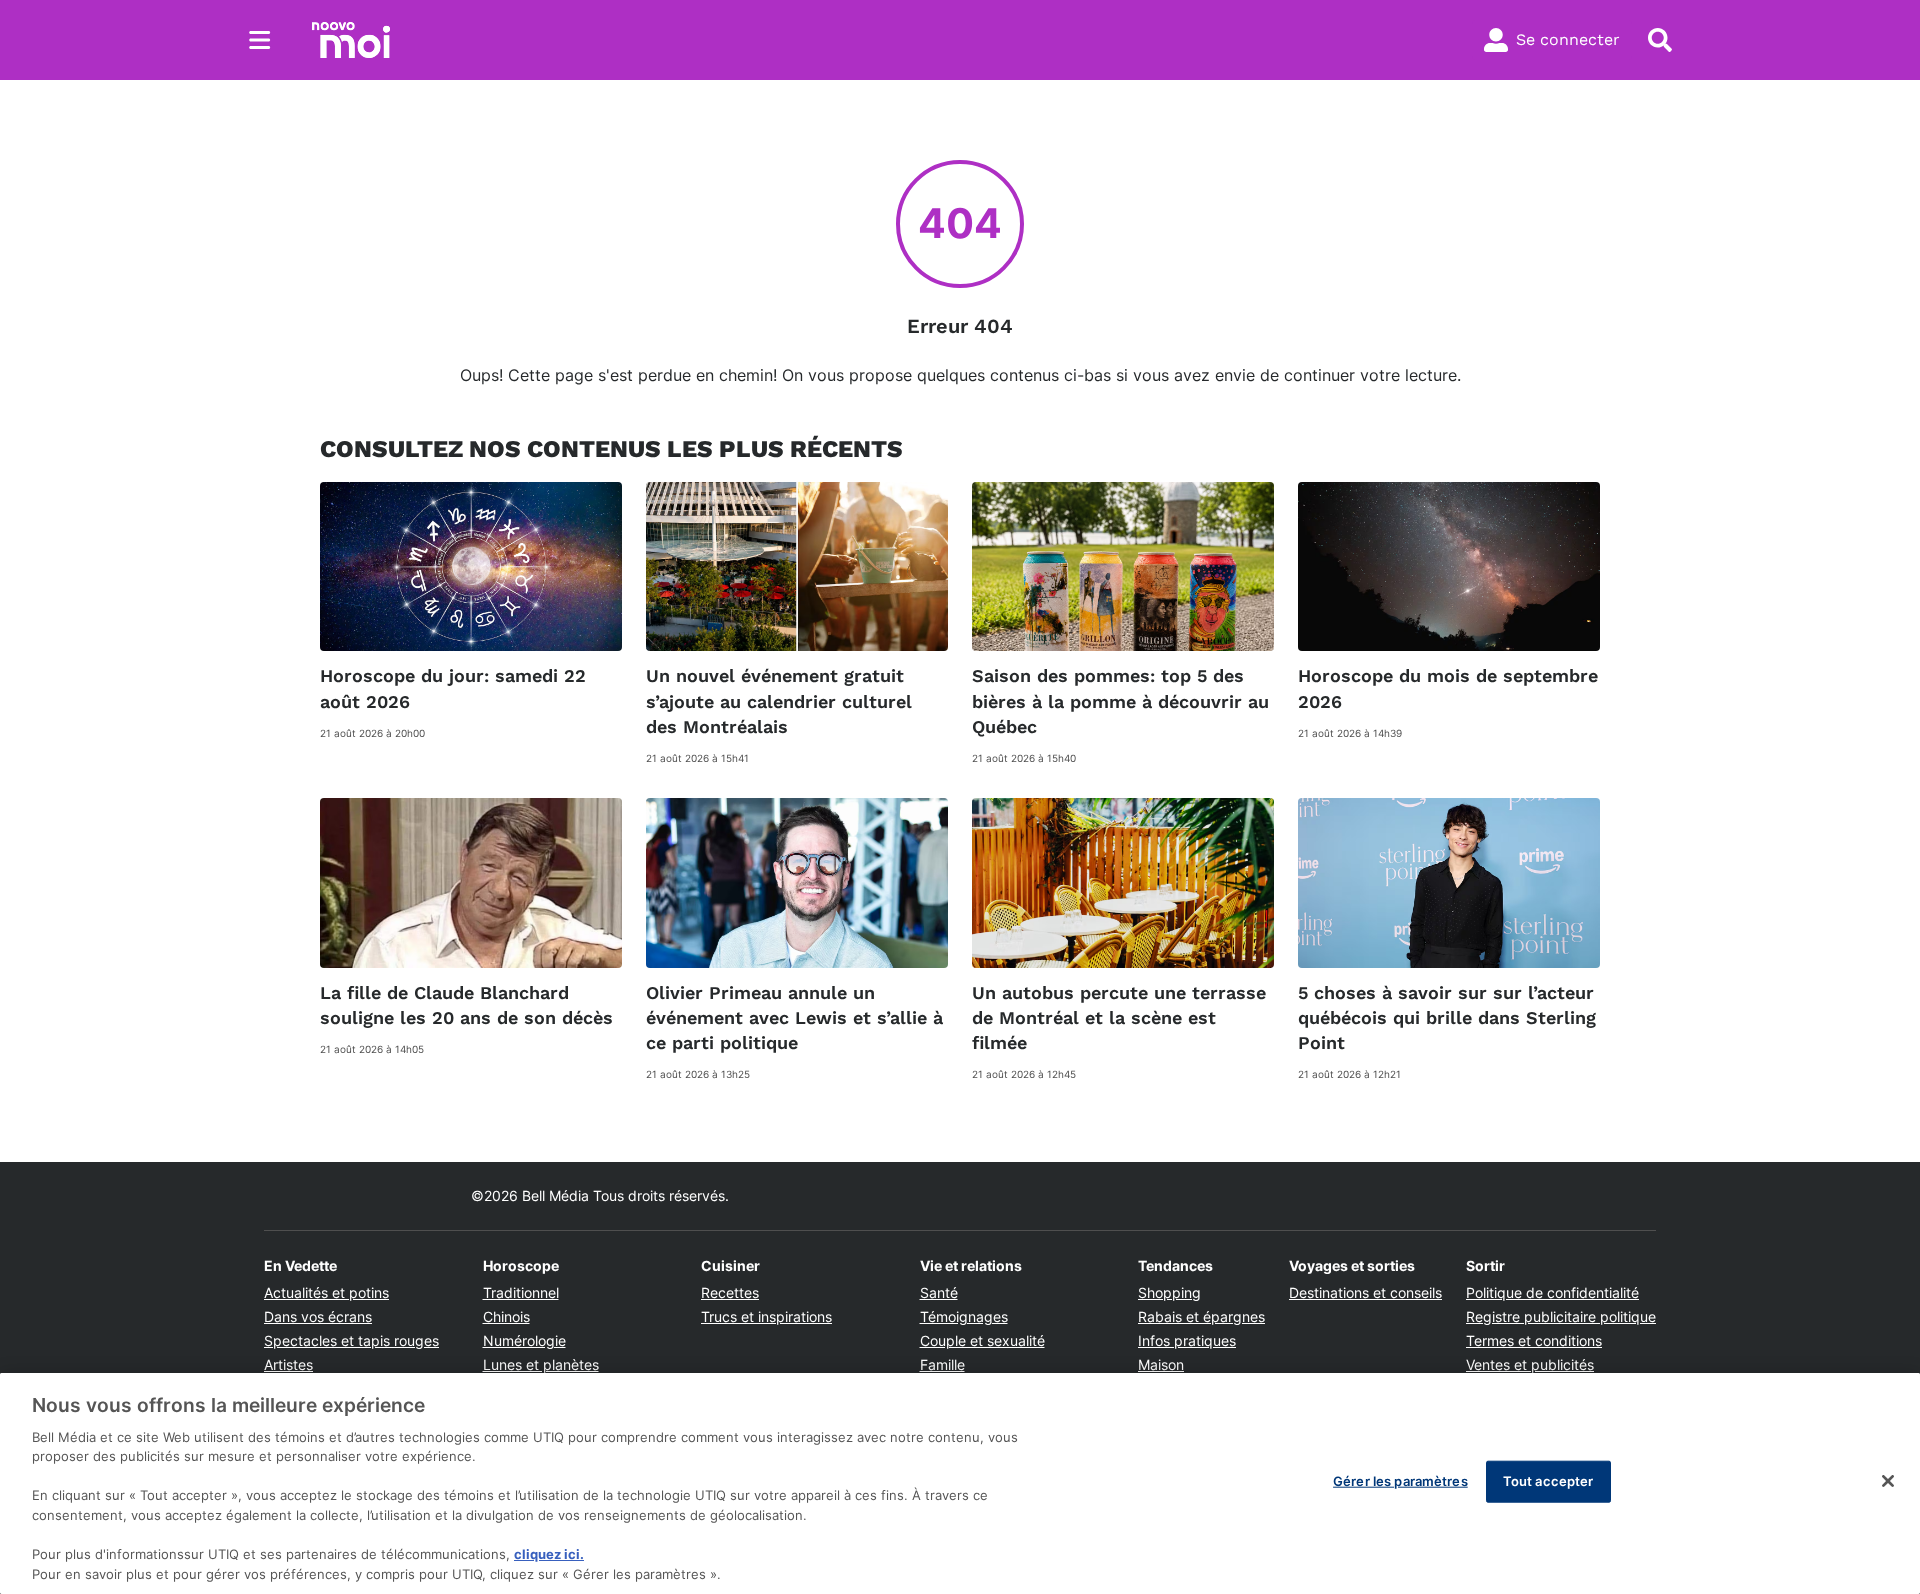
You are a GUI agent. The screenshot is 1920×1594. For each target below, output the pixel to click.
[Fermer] (1888, 1481)
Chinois (506, 1316)
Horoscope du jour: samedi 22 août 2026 (453, 688)
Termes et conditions (1534, 1340)
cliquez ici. (549, 1554)
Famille (942, 1364)
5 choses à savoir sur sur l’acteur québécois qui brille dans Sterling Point (1447, 1017)
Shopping (1169, 1292)
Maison (1161, 1364)
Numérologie (524, 1340)
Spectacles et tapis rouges (351, 1340)
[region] (960, 1483)
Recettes (730, 1292)
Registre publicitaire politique (1561, 1316)
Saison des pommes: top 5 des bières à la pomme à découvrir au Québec (1120, 700)
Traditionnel (521, 1292)
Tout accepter (1548, 1481)
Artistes (288, 1364)
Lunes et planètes (541, 1364)
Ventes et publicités (1530, 1364)
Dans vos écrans (318, 1316)
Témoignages (964, 1316)
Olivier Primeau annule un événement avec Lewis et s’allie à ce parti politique (794, 1017)
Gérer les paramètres (1400, 1481)
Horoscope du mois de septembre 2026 (1448, 688)
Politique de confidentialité (1552, 1292)
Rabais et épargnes (1201, 1316)
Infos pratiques (1187, 1340)
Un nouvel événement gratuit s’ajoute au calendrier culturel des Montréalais (779, 700)
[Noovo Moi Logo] (351, 40)
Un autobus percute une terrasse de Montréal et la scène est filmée (1119, 1017)
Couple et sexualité (982, 1340)
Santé (939, 1292)
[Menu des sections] (260, 40)
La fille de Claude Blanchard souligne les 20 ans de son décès (466, 1005)
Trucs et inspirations (766, 1316)
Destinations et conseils (1365, 1292)
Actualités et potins (326, 1292)
